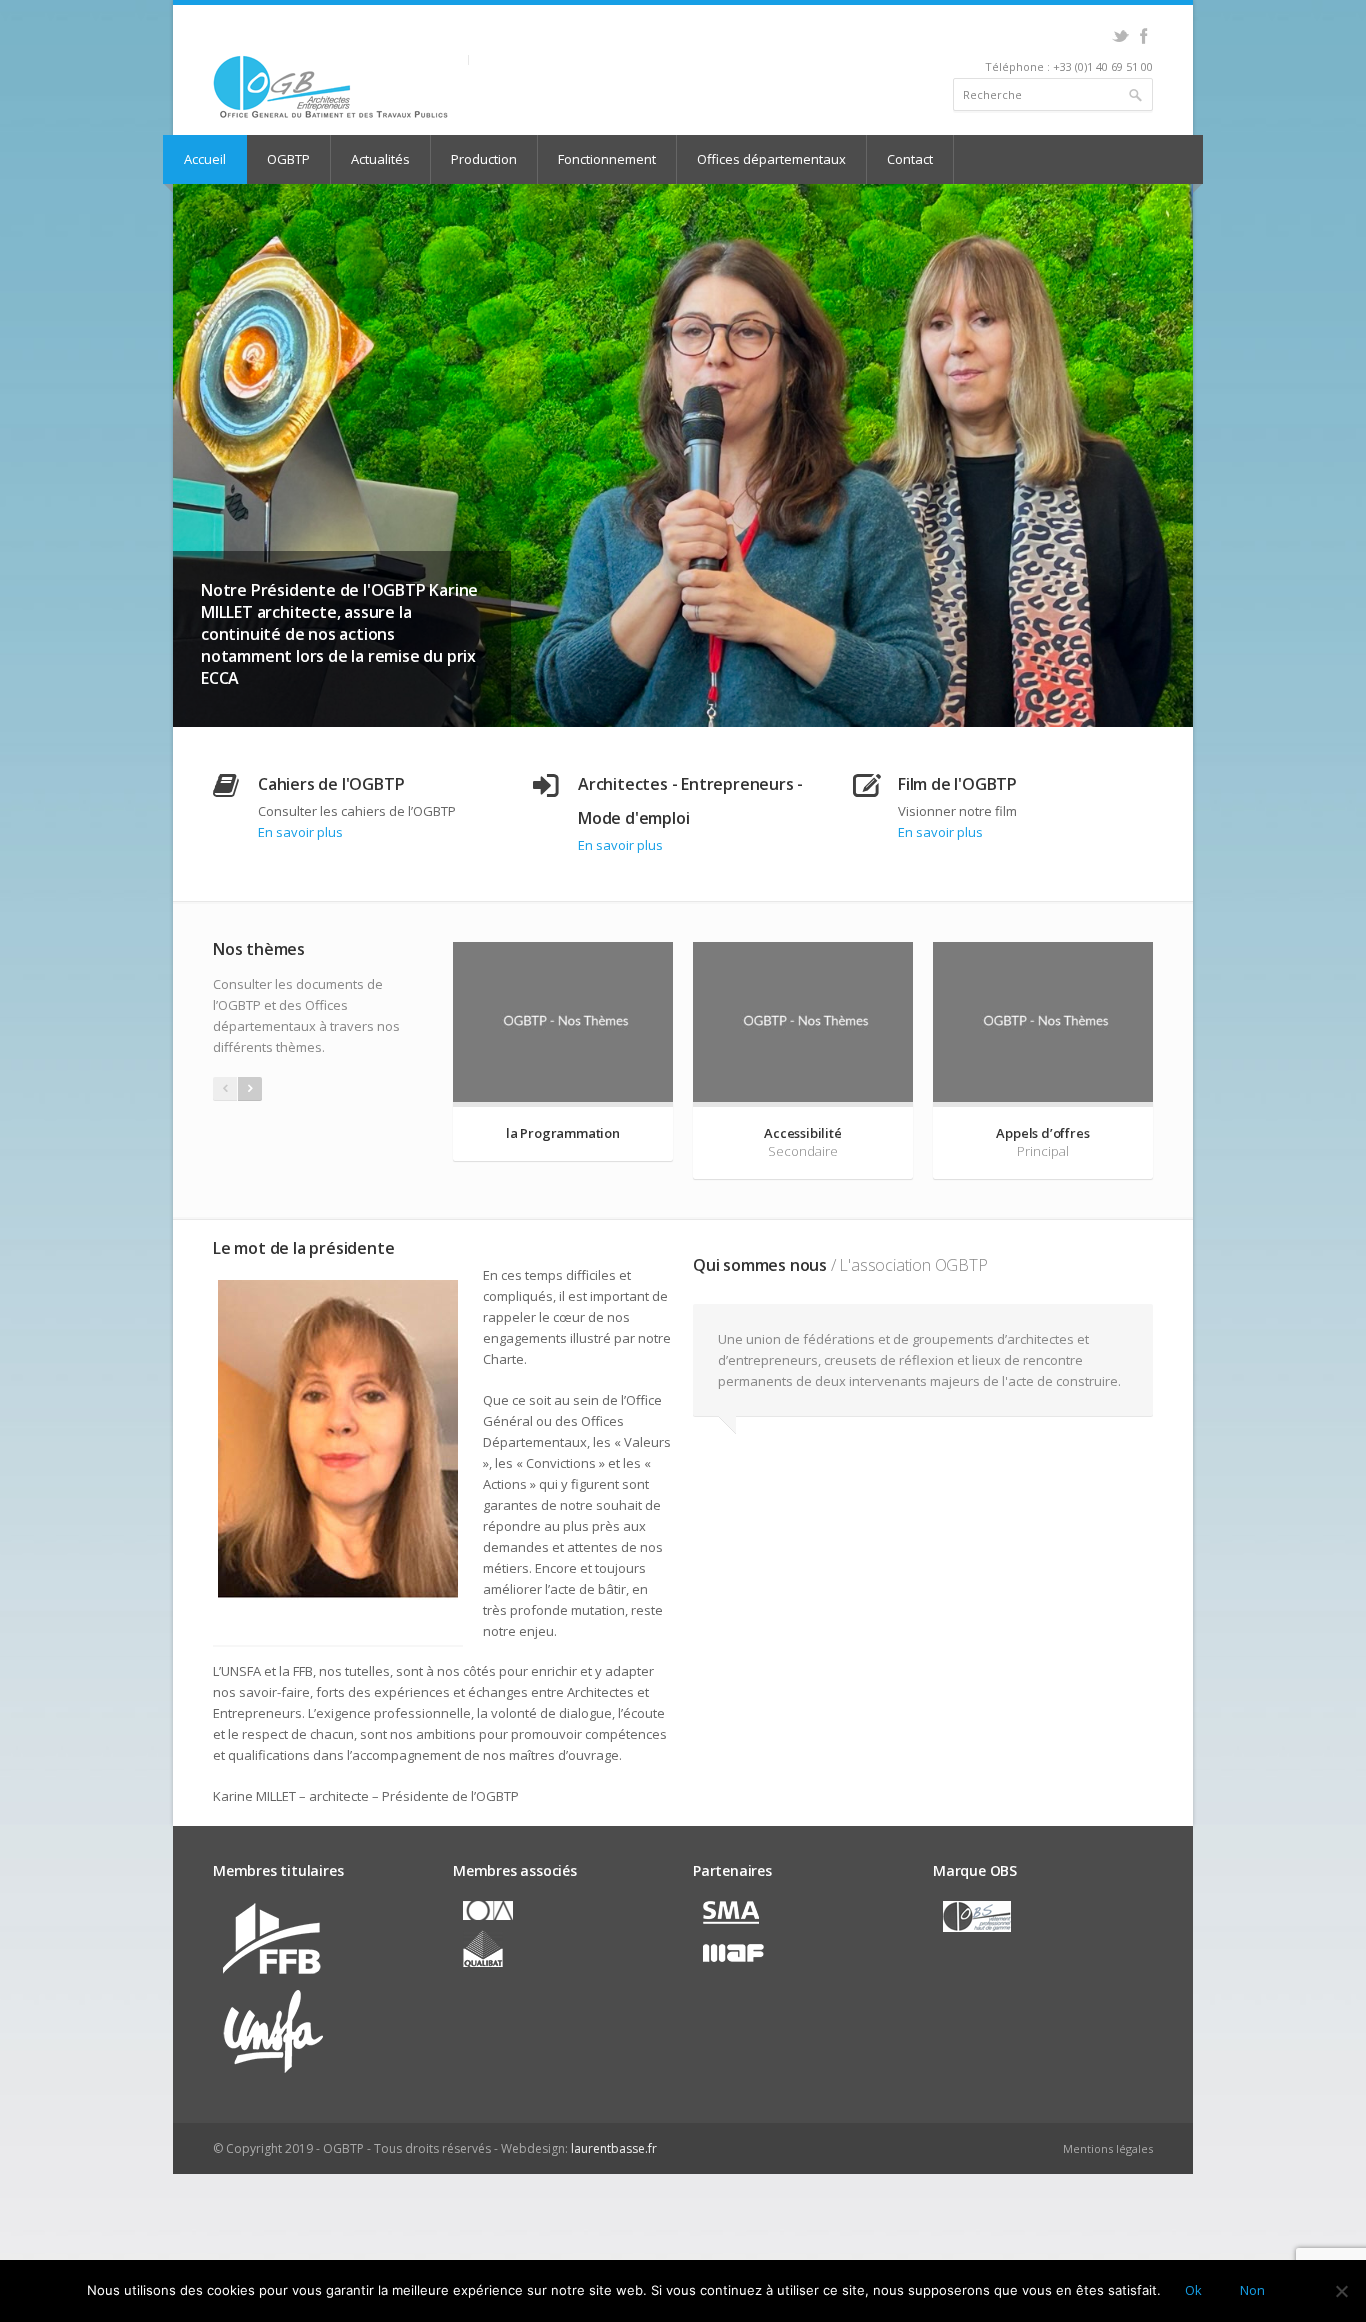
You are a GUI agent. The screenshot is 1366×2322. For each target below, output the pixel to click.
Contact (910, 159)
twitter (1120, 36)
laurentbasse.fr (614, 2183)
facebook (1143, 36)
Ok (1193, 2290)
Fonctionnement (607, 159)
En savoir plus (300, 867)
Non (1252, 2290)
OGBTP (288, 159)
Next (1173, 472)
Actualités (380, 159)
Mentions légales (1108, 2183)
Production (484, 159)
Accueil (205, 159)
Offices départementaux (771, 159)
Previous (192, 472)
